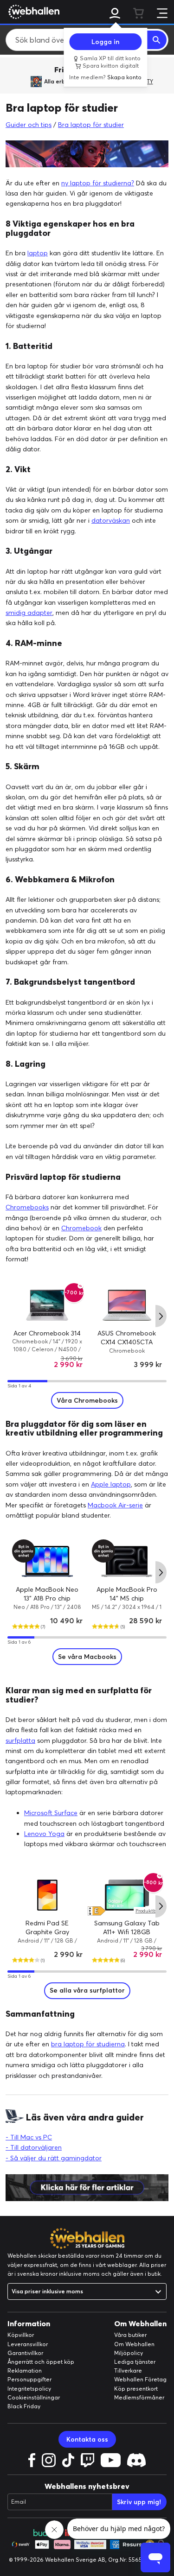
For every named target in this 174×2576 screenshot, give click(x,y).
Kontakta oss (87, 2439)
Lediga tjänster (135, 2362)
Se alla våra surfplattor (87, 1990)
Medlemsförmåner (139, 2397)
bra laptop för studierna (88, 2044)
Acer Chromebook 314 (47, 1333)
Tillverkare (128, 2370)
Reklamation (25, 2370)
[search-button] (157, 40)
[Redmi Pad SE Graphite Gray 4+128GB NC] (47, 1895)
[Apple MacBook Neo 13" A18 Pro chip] (47, 1561)
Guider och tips (29, 125)
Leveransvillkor (28, 2344)
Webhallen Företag (140, 2379)
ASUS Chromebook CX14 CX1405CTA (127, 1338)
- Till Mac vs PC (29, 2137)
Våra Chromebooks (87, 1400)
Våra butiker (130, 2335)
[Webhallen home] (32, 12)
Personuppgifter (29, 2379)
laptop (38, 253)
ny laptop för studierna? (98, 183)
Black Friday (24, 2406)
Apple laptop (111, 1484)
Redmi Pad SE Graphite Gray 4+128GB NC (47, 1932)
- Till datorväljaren (34, 2147)
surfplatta (20, 1741)
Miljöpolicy (129, 2353)
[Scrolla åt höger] (161, 1316)
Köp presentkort (136, 2389)
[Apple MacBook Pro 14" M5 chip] (127, 1561)
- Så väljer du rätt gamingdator (54, 2158)
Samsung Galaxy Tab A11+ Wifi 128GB (127, 1928)
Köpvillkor (21, 2335)
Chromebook (81, 1228)
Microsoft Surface (51, 1813)
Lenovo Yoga (44, 1834)
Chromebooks (27, 1207)
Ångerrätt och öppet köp (41, 2362)
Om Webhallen (134, 2344)
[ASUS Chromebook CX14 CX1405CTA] (127, 1305)
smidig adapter (29, 613)
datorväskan (111, 520)
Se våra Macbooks (87, 1657)
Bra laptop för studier (91, 125)
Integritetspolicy (29, 2389)
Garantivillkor (25, 2353)
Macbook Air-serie (115, 1505)
